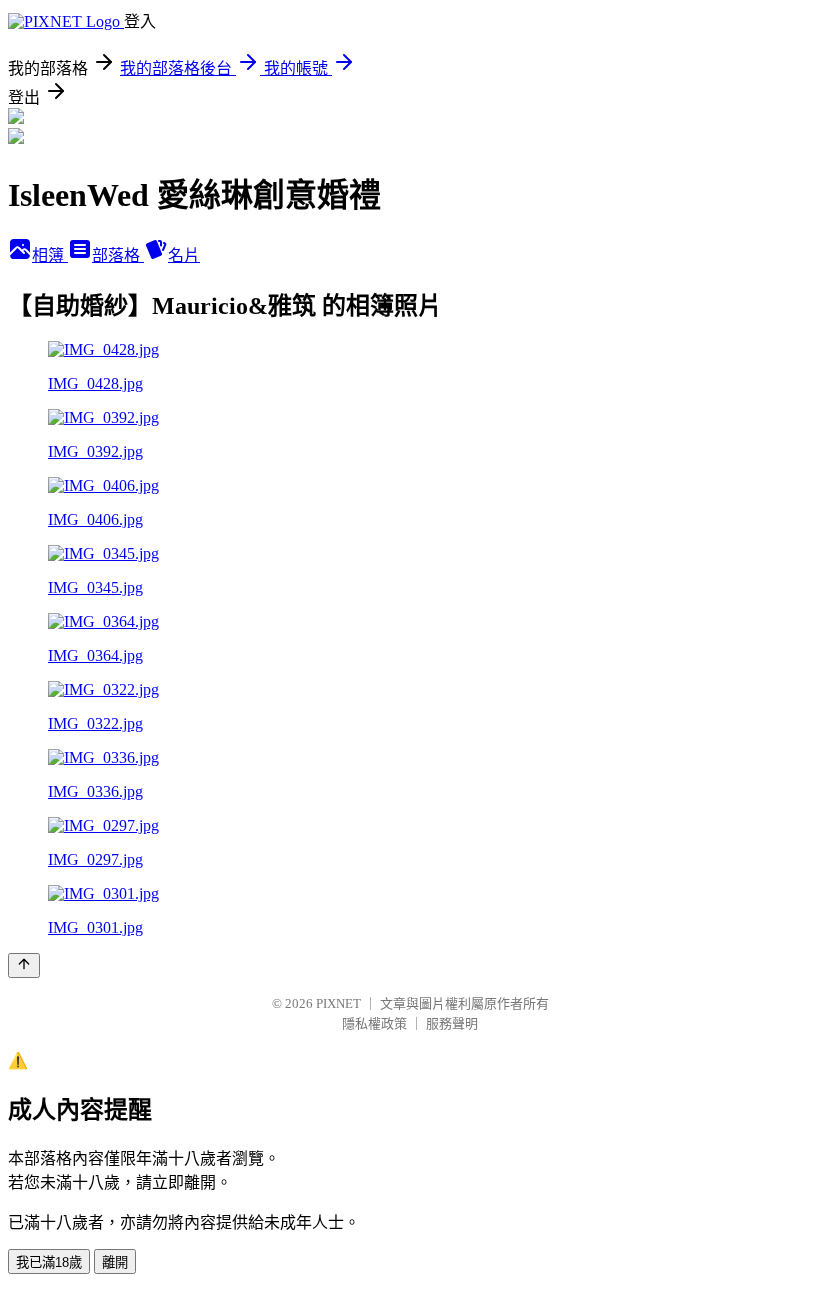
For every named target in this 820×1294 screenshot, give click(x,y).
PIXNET (338, 1003)
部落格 (118, 255)
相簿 (50, 255)
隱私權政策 (374, 1023)
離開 (115, 1262)
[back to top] (24, 965)
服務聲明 (452, 1023)
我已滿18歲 (49, 1262)
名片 (184, 255)
